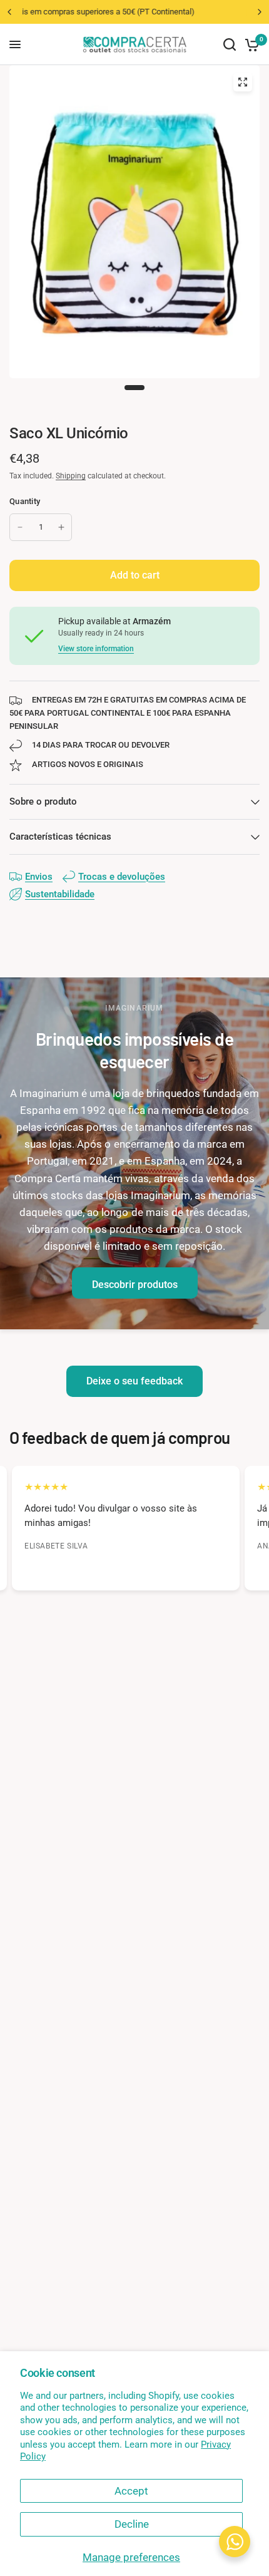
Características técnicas (60, 837)
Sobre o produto (43, 801)
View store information (96, 649)
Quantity (25, 501)
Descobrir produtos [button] (135, 1285)
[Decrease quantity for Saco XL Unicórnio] (20, 527)
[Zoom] (243, 82)
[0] (250, 44)
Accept (131, 2491)
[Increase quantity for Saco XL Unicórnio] (61, 527)
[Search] (230, 44)
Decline (132, 2524)
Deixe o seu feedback (134, 1381)
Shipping (71, 476)
